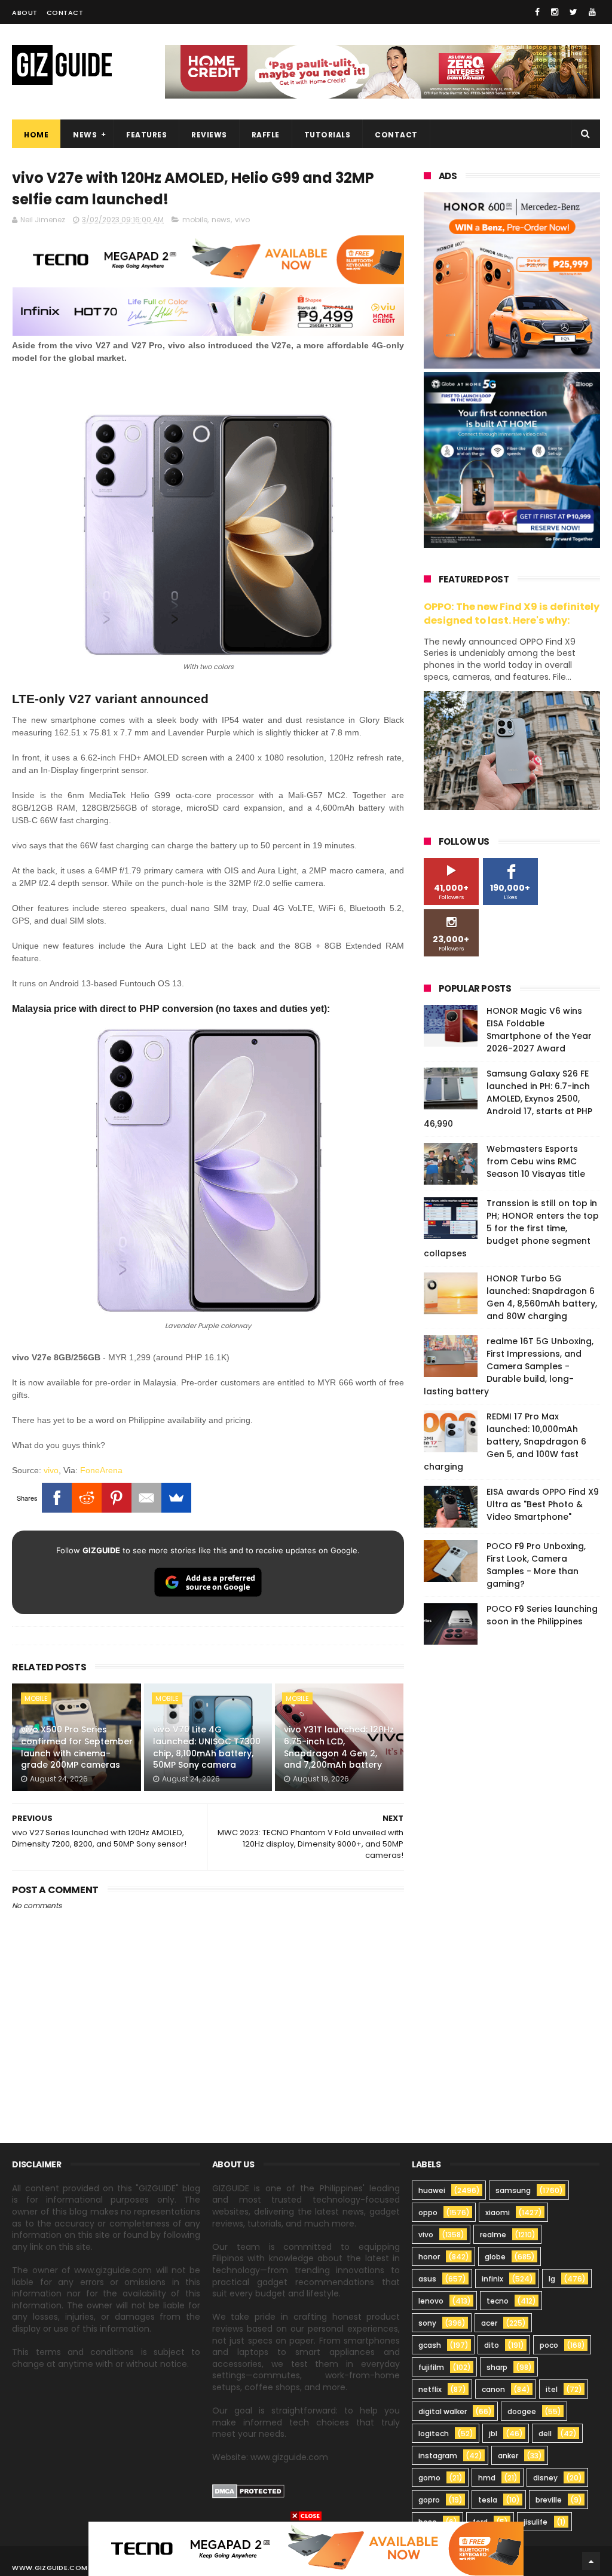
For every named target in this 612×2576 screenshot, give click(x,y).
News (85, 135)
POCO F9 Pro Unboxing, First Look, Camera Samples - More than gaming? (536, 1565)
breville (549, 2500)
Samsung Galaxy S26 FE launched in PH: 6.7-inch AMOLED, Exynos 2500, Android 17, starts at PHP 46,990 (508, 1099)
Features (146, 135)
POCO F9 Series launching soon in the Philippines (542, 1615)
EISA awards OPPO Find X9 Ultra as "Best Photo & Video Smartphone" (543, 1504)
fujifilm (431, 2367)
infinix (492, 2279)
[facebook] (537, 12)
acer (489, 2323)
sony (427, 2323)
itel (552, 2389)
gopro (429, 2500)
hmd (487, 2478)
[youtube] (592, 12)
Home (36, 135)
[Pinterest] (117, 1498)
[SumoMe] (176, 1498)
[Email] (146, 1498)
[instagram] (555, 12)
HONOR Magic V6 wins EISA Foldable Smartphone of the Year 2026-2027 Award (539, 1030)
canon (493, 2389)
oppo (428, 2212)
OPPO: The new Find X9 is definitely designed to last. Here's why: (512, 614)
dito (492, 2345)
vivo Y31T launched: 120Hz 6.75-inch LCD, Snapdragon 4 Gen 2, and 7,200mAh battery (339, 1747)
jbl (493, 2434)
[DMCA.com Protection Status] (248, 2495)
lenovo (431, 2301)
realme (493, 2235)
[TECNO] (306, 2548)
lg (552, 2279)
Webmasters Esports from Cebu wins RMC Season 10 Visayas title (536, 1161)
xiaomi (498, 2212)
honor (429, 2257)
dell (545, 2434)
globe (495, 2257)
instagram (438, 2456)
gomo (429, 2478)
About (25, 13)
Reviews (209, 135)
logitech (434, 2434)
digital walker (443, 2411)
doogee (522, 2411)
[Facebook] (57, 1498)
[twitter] (573, 12)
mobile (195, 220)
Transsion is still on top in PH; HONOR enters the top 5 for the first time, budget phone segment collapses (511, 1228)
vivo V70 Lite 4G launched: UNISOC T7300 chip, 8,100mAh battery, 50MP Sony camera (207, 1747)
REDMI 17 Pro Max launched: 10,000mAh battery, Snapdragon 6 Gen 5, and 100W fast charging (505, 1442)
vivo (242, 220)
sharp (497, 2367)
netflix (430, 2389)
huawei (432, 2190)
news (221, 220)
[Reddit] (87, 1498)
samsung (513, 2190)
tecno (498, 2301)
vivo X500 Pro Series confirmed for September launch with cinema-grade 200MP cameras (77, 1747)
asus (427, 2279)
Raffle (266, 135)
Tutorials (328, 135)
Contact (65, 13)
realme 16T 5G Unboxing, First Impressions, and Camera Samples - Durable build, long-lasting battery (509, 1366)
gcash (430, 2345)
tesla (488, 2500)
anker (508, 2456)
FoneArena (101, 1470)
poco (549, 2345)
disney (545, 2478)
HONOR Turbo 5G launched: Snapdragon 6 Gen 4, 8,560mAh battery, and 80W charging (542, 1297)
